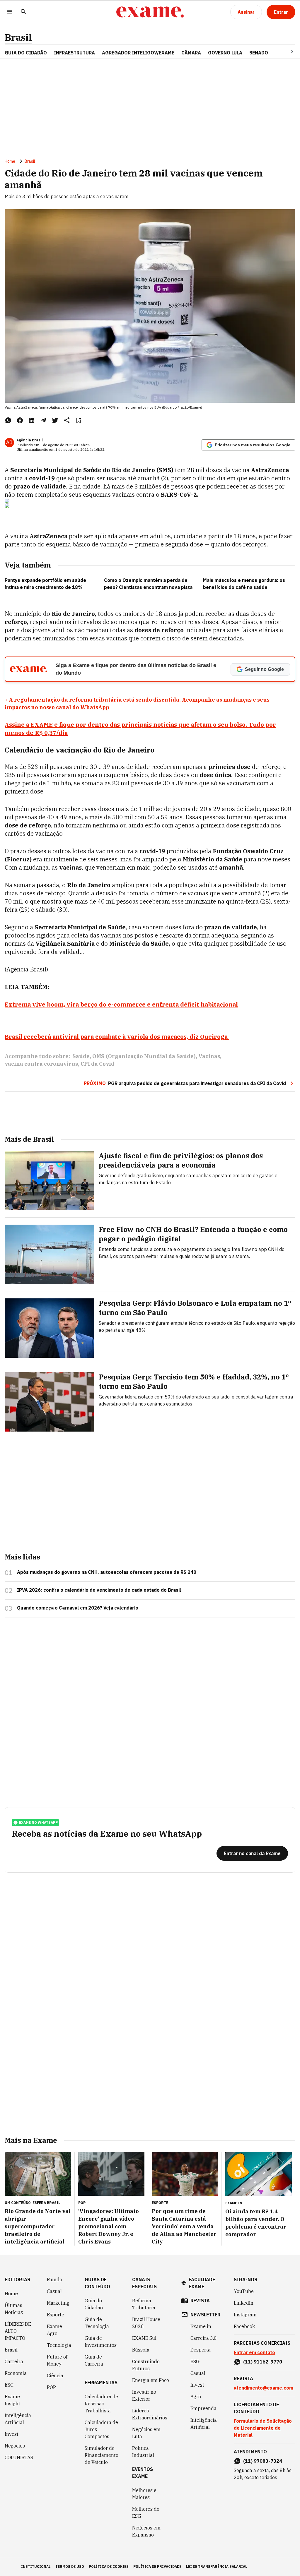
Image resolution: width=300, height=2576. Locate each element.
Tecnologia (59, 2345)
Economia (16, 2373)
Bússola (141, 2350)
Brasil (18, 37)
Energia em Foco (151, 2380)
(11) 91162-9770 (263, 2362)
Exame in (201, 2326)
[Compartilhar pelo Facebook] (20, 420)
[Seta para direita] (285, 52)
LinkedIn (244, 2303)
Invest (12, 2434)
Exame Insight (12, 2400)
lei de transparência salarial (217, 2566)
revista (200, 2301)
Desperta (201, 2350)
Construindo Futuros (146, 2365)
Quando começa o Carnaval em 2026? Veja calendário (78, 1608)
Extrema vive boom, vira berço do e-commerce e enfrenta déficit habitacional (121, 1004)
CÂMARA (191, 53)
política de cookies (109, 2566)
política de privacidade (157, 2566)
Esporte (56, 2315)
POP (51, 2387)
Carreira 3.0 (204, 2338)
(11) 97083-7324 (263, 2461)
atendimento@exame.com (264, 2388)
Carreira (14, 2361)
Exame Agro (54, 2330)
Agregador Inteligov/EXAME (138, 53)
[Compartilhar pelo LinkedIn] (32, 420)
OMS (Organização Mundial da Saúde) (144, 1056)
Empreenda (203, 2408)
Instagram (245, 2315)
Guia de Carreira (94, 2360)
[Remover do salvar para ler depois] (79, 420)
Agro (196, 2397)
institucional (36, 2566)
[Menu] (9, 12)
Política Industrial (143, 2452)
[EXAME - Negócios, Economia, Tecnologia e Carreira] (150, 12)
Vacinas (209, 1056)
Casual (54, 2291)
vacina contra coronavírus (41, 1064)
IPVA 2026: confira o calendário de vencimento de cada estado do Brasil (99, 1590)
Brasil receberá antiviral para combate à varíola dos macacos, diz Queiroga (117, 1037)
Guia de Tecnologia (97, 2323)
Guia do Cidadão (26, 53)
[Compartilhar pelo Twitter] (55, 420)
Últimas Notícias (14, 2309)
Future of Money (57, 2360)
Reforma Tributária (144, 2304)
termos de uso (70, 2566)
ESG (9, 2385)
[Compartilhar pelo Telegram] (43, 420)
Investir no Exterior (144, 2395)
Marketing (58, 2303)
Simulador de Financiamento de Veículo (102, 2455)
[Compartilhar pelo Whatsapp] (8, 420)
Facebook (244, 2326)
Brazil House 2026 (146, 2323)
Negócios (15, 2446)
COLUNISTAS (19, 2457)
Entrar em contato (254, 2352)
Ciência (55, 2376)
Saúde (81, 1056)
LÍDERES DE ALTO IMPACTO (18, 2331)
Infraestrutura (74, 53)
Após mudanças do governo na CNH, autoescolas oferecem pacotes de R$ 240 (107, 1572)
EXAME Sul (144, 2338)
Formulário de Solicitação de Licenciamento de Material (263, 2428)
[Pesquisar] (23, 12)
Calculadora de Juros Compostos (101, 2429)
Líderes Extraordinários (150, 2414)
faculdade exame (202, 2283)
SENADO (259, 53)
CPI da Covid (98, 1064)
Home (10, 161)
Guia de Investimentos (101, 2342)
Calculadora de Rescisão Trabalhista (101, 2404)
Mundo (54, 2280)
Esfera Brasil (46, 2203)
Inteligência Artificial (18, 2419)
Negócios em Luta (146, 2433)
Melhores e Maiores (144, 2494)
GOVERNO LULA (225, 53)
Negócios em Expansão (146, 2531)
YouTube (244, 2291)
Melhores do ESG (146, 2512)
